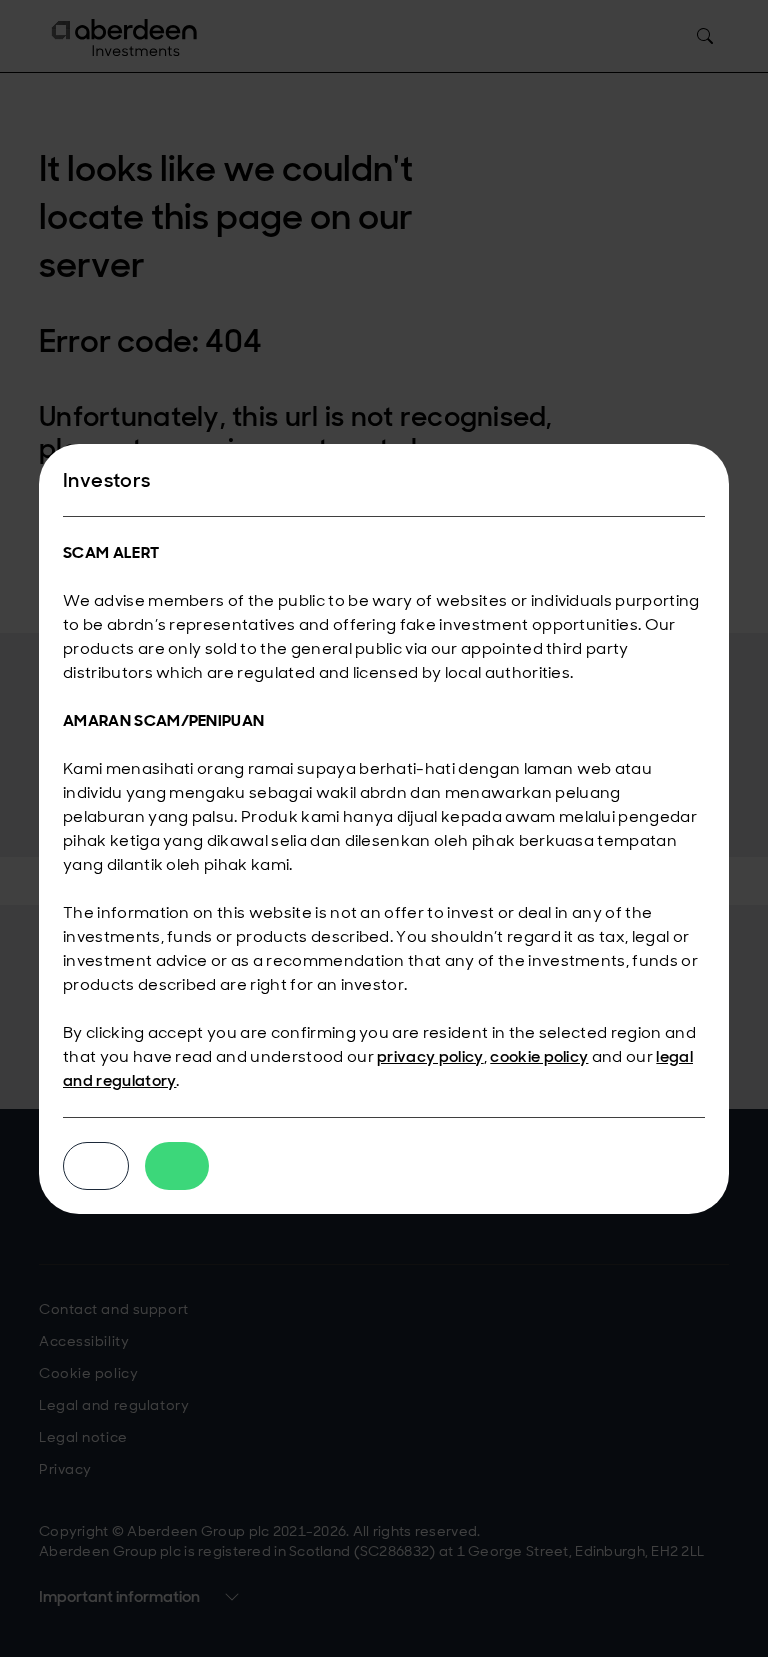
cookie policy (539, 1056)
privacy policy (430, 1056)
